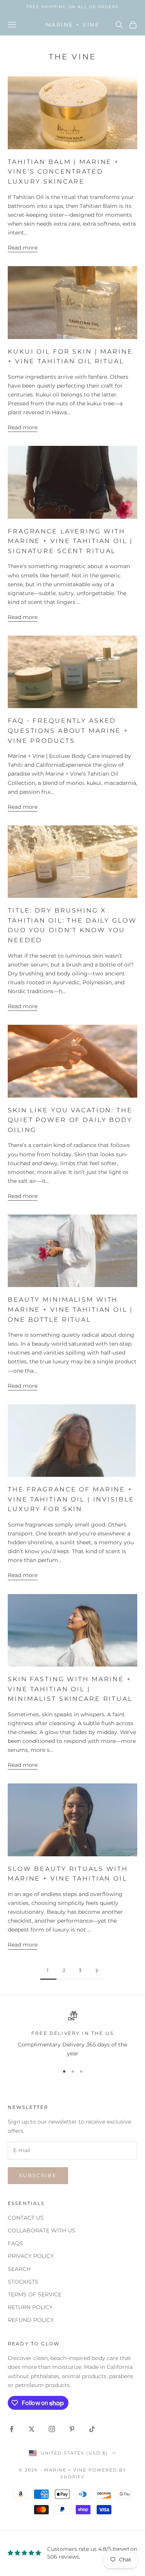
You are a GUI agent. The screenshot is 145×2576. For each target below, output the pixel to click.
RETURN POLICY (30, 2307)
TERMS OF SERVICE (35, 2294)
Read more (23, 248)
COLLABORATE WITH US (42, 2230)
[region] (72, 2035)
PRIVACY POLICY (31, 2256)
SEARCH (19, 2269)
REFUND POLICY (31, 2320)
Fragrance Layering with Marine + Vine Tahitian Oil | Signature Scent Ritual (70, 541)
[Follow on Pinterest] (72, 2429)
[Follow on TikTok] (92, 2429)
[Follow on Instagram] (52, 2429)
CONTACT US (26, 2218)
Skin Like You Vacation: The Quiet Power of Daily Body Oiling (70, 1120)
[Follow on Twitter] (32, 2429)
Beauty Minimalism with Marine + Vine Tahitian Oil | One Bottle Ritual (70, 1309)
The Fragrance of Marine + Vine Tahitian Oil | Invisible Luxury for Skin (71, 1499)
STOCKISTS (23, 2282)
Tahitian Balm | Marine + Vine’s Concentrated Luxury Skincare (63, 172)
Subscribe (38, 2175)
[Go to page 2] (97, 1971)
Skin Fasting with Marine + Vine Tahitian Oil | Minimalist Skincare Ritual (70, 1689)
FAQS (15, 2243)
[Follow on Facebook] (12, 2429)
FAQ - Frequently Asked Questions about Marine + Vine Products (68, 730)
